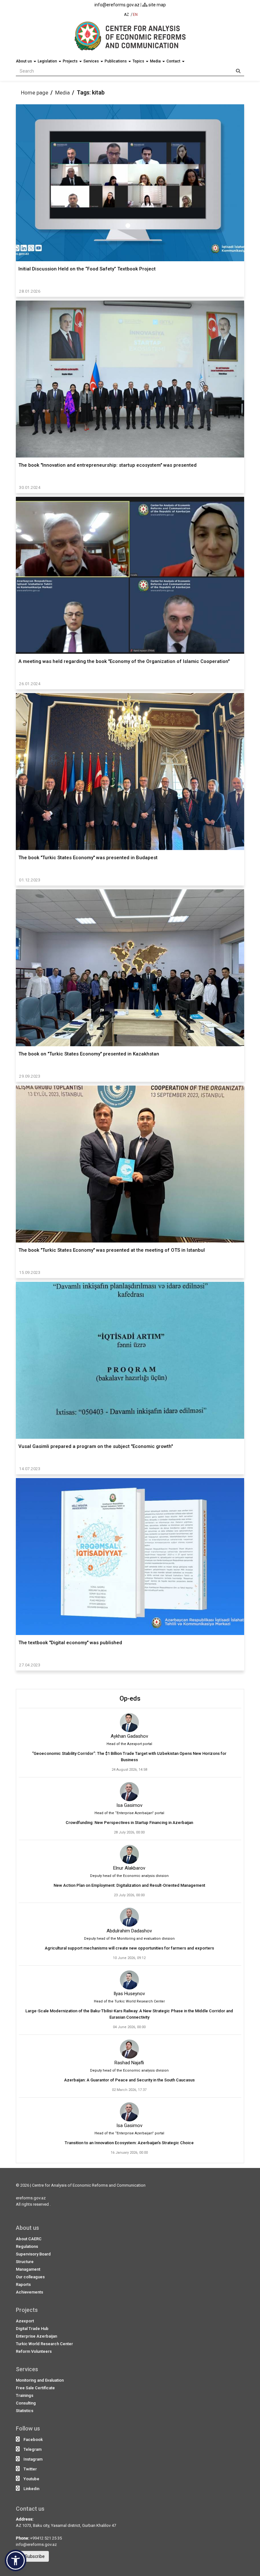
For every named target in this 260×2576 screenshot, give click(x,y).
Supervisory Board (33, 2254)
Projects (71, 61)
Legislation (48, 61)
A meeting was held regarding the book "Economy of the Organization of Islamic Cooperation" (124, 661)
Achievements (29, 2292)
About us (24, 61)
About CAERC (29, 2239)
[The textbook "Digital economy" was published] (130, 1557)
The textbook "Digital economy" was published (70, 1643)
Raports (23, 2284)
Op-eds (130, 1698)
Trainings (25, 2395)
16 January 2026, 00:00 (129, 2153)
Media (156, 61)
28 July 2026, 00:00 (129, 1832)
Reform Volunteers (34, 2351)
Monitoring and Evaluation (40, 2380)
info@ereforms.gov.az (117, 5)
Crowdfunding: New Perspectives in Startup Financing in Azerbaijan (129, 1823)
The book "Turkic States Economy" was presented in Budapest (88, 858)
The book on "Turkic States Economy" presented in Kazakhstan (89, 1054)
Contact (174, 61)
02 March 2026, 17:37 (129, 2090)
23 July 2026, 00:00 (129, 1895)
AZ (127, 15)
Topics (139, 61)
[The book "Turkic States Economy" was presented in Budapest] (130, 772)
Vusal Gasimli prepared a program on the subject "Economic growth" (96, 1446)
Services (92, 61)
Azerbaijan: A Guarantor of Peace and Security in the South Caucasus (129, 2080)
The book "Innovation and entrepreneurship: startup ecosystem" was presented (107, 465)
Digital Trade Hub (32, 2329)
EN (135, 15)
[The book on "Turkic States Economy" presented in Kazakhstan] (130, 968)
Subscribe (34, 2556)
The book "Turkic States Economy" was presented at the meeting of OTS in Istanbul (112, 1250)
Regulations (27, 2246)
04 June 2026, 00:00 (129, 2027)
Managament (28, 2269)
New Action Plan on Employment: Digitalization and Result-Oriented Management (129, 1885)
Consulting (26, 2403)
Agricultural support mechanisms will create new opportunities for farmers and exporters (129, 1948)
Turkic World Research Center (44, 2344)
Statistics (25, 2411)
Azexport (25, 2321)
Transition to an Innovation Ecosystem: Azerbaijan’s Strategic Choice (129, 2143)
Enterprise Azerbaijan (36, 2336)
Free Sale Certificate (35, 2388)
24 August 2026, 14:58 (129, 1770)
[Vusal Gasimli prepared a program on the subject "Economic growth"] (130, 1360)
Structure (25, 2262)
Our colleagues (30, 2277)
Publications (116, 61)
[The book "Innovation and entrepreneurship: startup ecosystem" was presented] (130, 379)
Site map (157, 5)
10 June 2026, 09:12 (129, 1958)
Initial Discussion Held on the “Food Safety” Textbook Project (87, 269)
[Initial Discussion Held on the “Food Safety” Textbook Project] (130, 183)
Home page (35, 93)
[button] (16, 2560)
